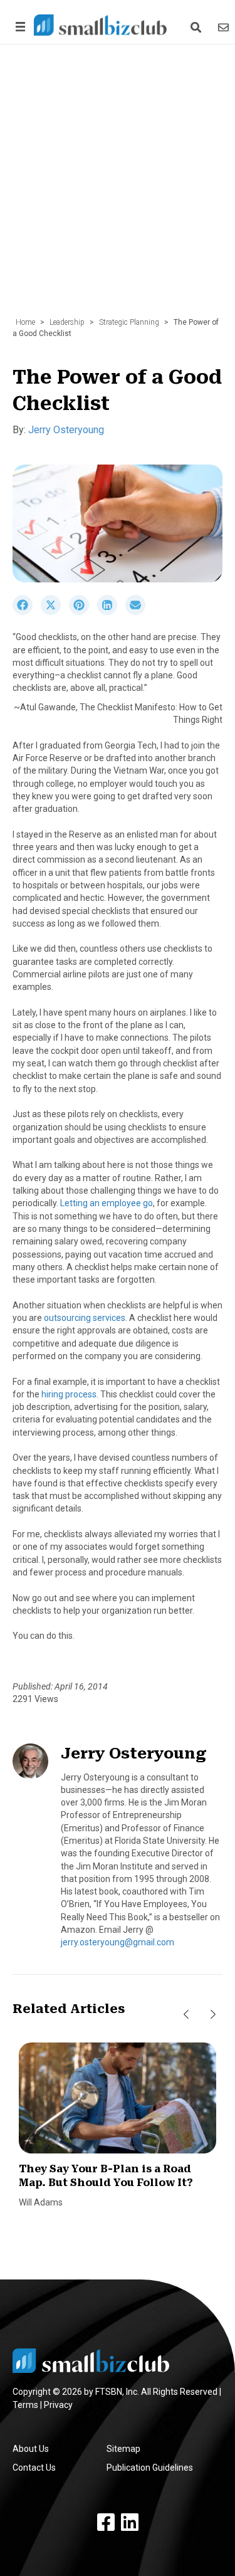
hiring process (69, 1394)
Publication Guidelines (150, 2468)
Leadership (67, 322)
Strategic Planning (129, 322)
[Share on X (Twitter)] (55, 612)
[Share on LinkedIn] (111, 612)
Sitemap (123, 2449)
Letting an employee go (107, 1203)
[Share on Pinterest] (83, 612)
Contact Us (34, 2468)
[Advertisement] (118, 187)
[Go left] (186, 2014)
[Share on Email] (138, 612)
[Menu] (18, 27)
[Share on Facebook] (27, 612)
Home (25, 322)
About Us (31, 2449)
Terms (25, 2405)
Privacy (58, 2405)
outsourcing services (85, 1318)
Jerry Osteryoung (66, 430)
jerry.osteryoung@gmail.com (118, 1942)
